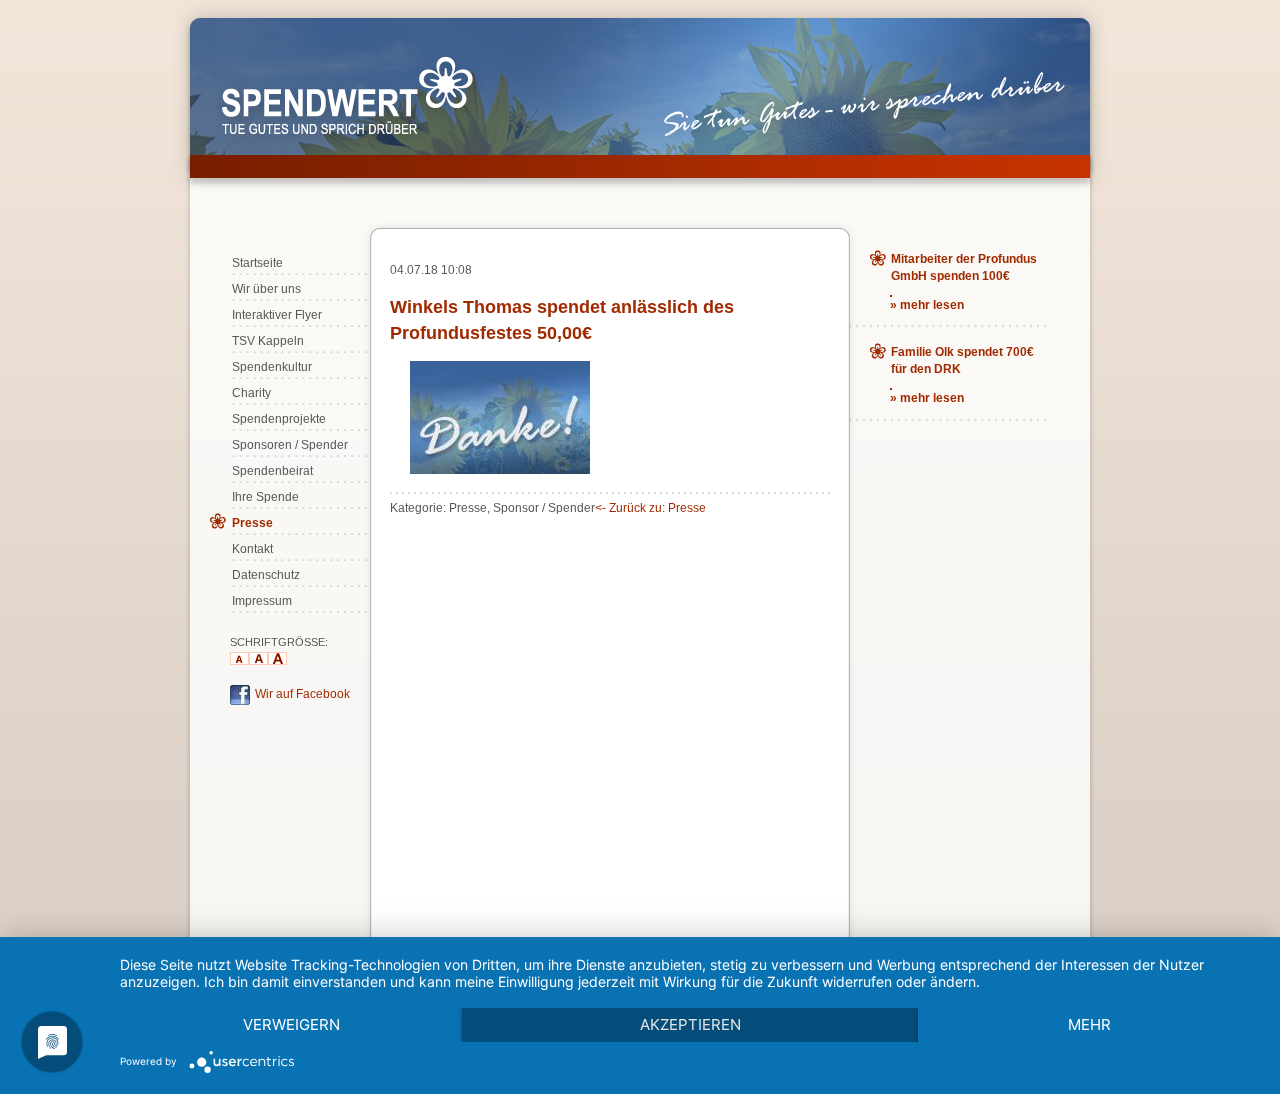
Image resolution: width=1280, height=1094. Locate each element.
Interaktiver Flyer (277, 315)
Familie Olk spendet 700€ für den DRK (962, 360)
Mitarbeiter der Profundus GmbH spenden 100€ (964, 267)
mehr (1089, 1024)
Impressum (262, 601)
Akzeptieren (690, 1024)
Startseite (257, 263)
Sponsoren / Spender (290, 445)
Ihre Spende (265, 497)
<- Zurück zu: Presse (650, 508)
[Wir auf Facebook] (240, 701)
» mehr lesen (927, 305)
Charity (251, 393)
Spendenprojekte (279, 419)
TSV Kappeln (268, 341)
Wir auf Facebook (302, 694)
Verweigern (291, 1024)
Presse (252, 523)
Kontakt (252, 549)
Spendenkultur (272, 367)
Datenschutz (266, 575)
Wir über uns (266, 289)
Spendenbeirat (272, 471)
